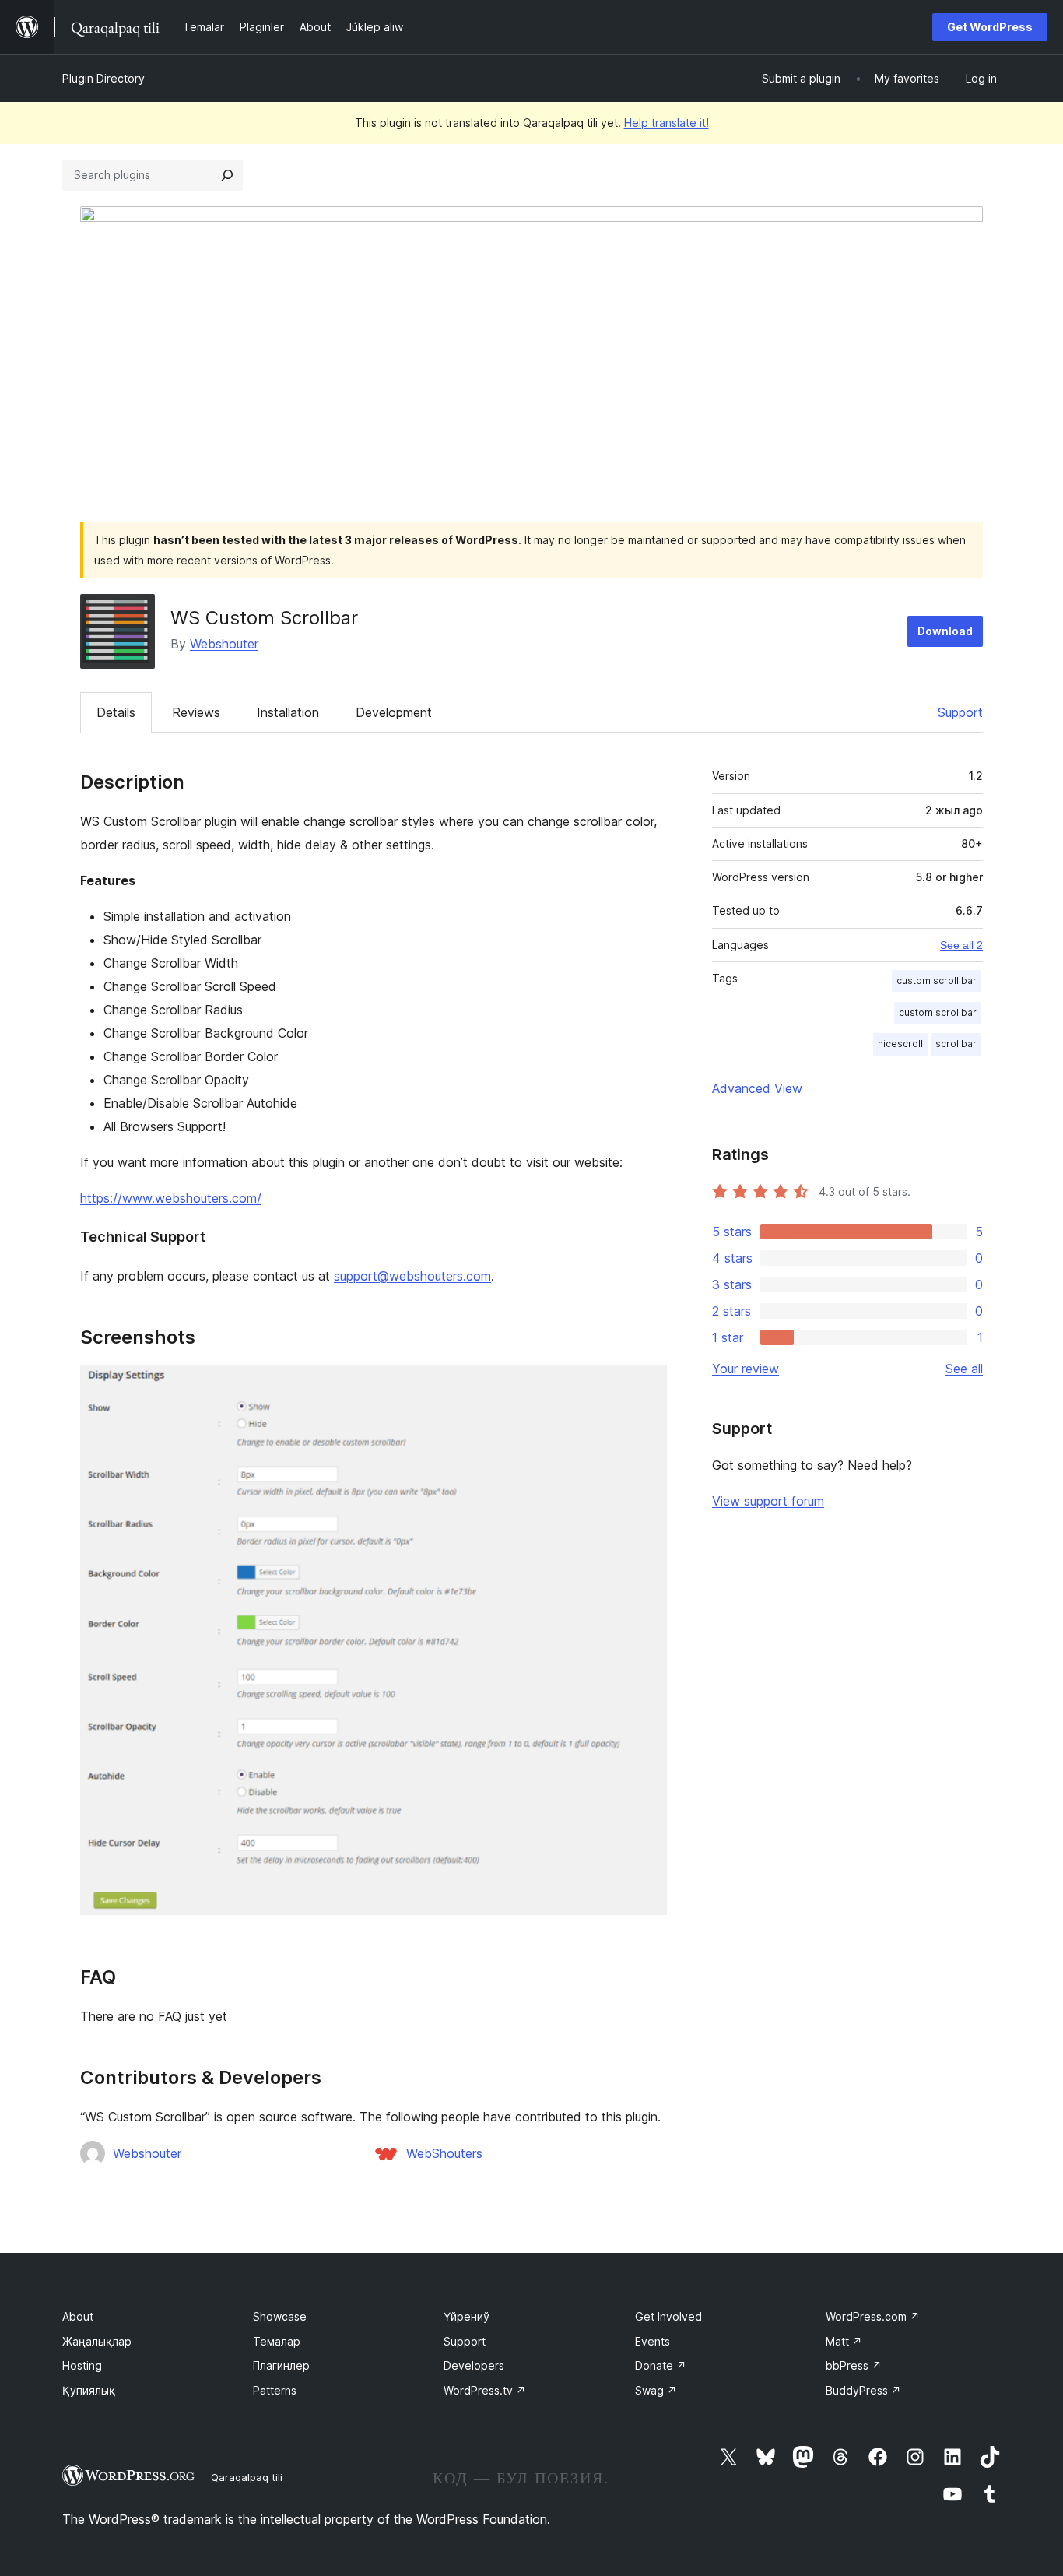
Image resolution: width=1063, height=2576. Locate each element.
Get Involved (668, 2316)
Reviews (196, 712)
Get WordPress (990, 27)
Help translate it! (667, 123)
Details (116, 712)
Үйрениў (467, 2316)
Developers (474, 2365)
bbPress (854, 2365)
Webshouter (224, 644)
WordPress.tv (485, 2390)
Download (945, 631)
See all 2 (961, 945)
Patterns (275, 2390)
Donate (661, 2365)
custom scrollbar (938, 1012)
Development (394, 712)
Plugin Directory (103, 78)
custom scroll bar (937, 980)
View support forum (768, 1501)
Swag (656, 2390)
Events (653, 2341)
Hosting (82, 2365)
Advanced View (757, 1088)
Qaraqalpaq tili (247, 2477)
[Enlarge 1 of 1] (646, 1386)
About (78, 2316)
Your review (746, 1369)
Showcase (280, 2316)
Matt (844, 2341)
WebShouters (444, 2153)
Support (960, 712)
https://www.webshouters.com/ (171, 1198)
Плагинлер (281, 2365)
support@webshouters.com (412, 1276)
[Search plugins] (227, 175)
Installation (288, 712)
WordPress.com (873, 2316)
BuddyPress (863, 2390)
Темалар (277, 2341)
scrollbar (956, 1044)
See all (964, 1369)
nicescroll (900, 1044)
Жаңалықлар (97, 2341)
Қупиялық (89, 2390)
